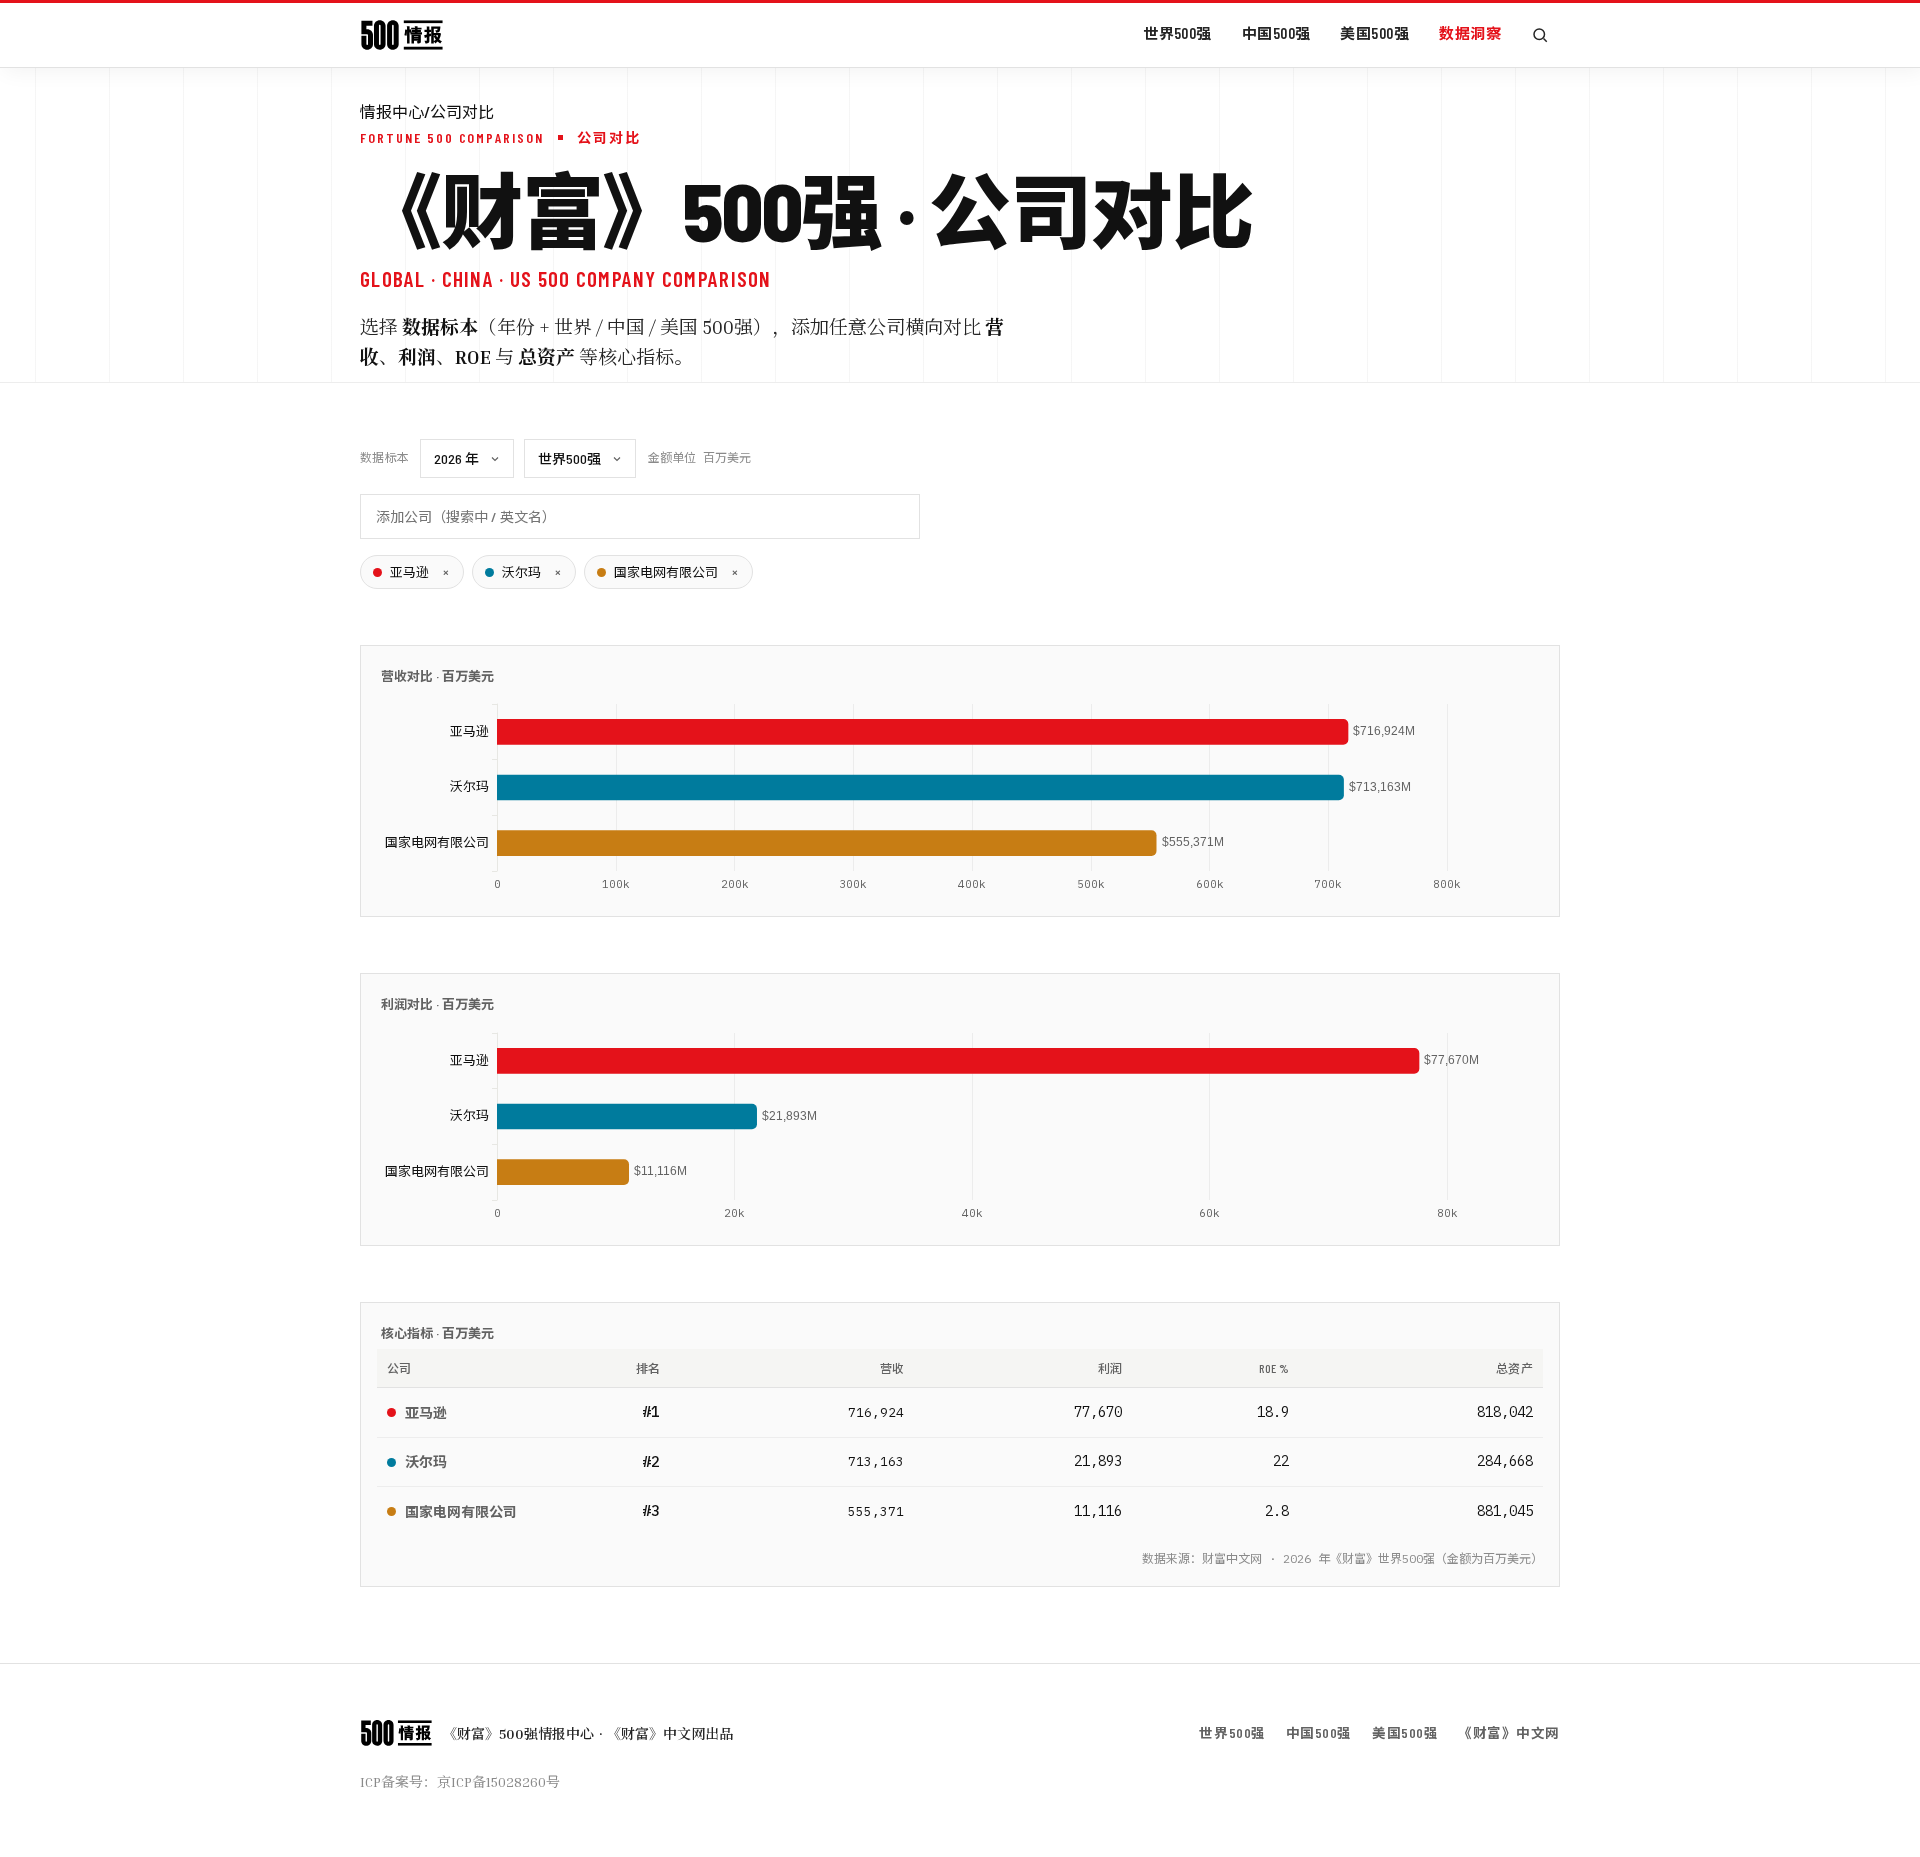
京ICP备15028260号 (498, 1781)
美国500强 (1374, 33)
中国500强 (1276, 33)
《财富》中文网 (1509, 1732)
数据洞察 (1470, 33)
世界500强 (1177, 33)
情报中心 (392, 111)
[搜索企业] (1540, 35)
